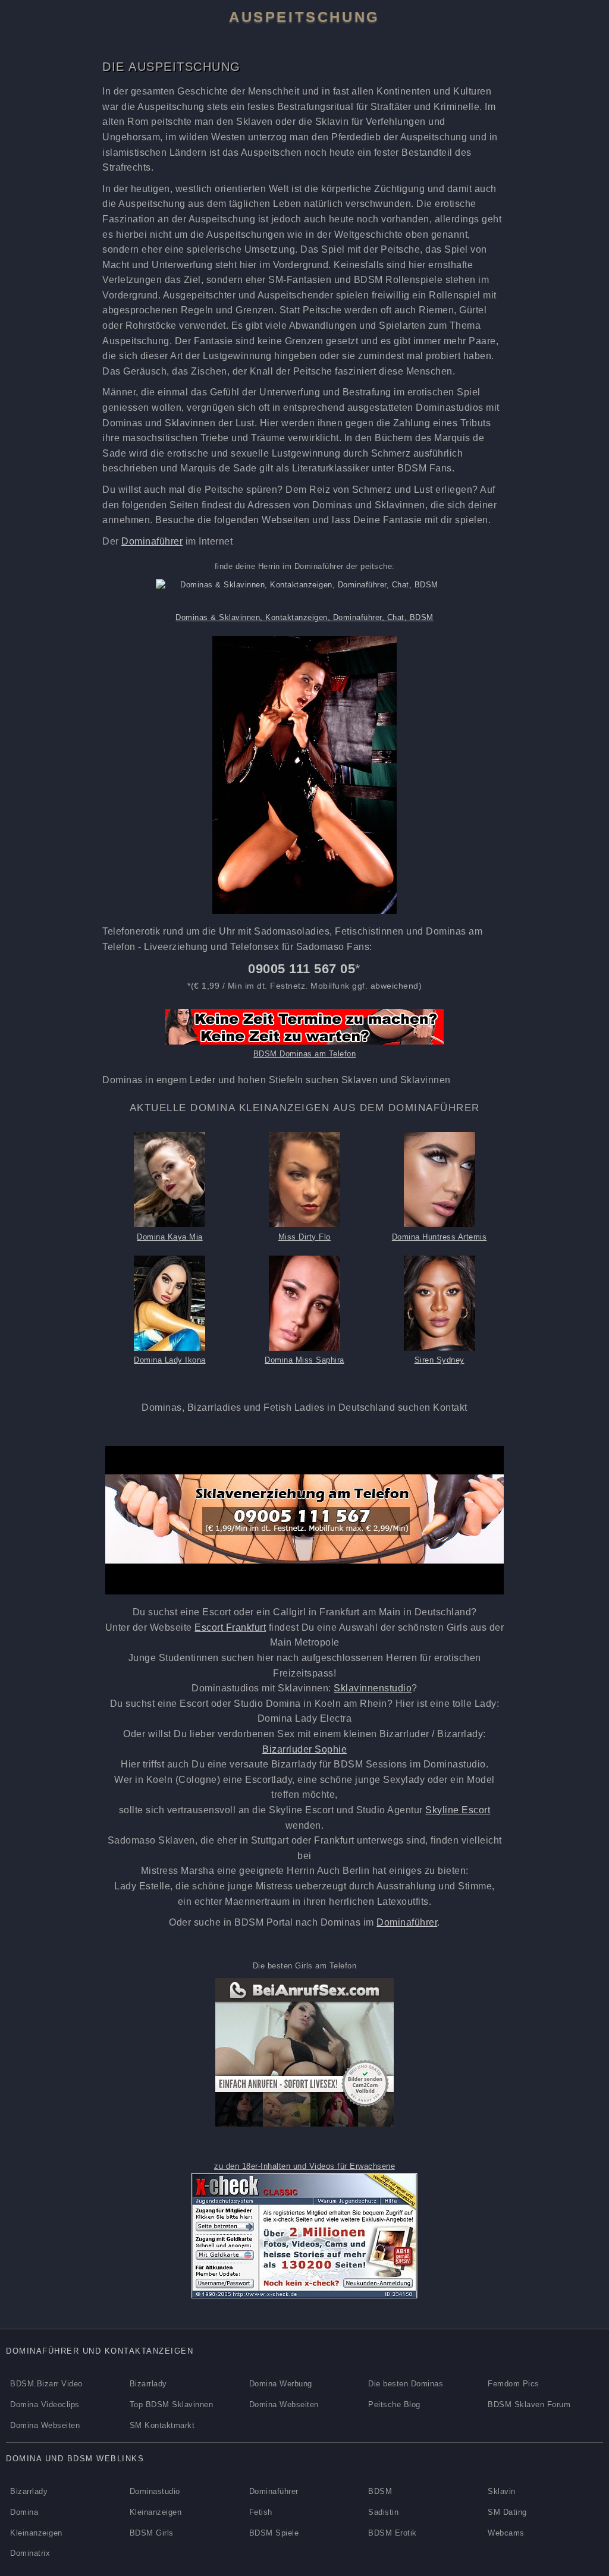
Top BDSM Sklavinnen (172, 2404)
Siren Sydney (440, 1360)
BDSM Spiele (274, 2533)
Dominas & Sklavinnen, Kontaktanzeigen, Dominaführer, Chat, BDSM (304, 617)
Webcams (506, 2533)
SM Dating (507, 2512)
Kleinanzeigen (156, 2512)
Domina (24, 2512)
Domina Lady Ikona (170, 1360)
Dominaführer (152, 541)
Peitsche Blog (394, 2404)
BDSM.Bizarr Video (46, 2384)
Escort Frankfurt (230, 1627)
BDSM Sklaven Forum (529, 2404)
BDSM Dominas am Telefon (305, 1054)
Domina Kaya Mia (170, 1237)
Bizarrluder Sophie (304, 1749)
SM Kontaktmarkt (162, 2425)
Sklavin (502, 2491)
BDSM (380, 2491)
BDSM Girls (152, 2533)
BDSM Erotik (393, 2533)
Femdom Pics (514, 2384)
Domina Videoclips (45, 2404)
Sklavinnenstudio (373, 1688)
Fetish (261, 2512)
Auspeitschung (304, 17)
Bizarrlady (148, 2384)
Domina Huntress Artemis (440, 1237)
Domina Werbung (281, 2384)
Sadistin (383, 2512)
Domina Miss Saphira (304, 1360)
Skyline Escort (458, 1810)
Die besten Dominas (406, 2384)
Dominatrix (30, 2553)
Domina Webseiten (284, 2404)
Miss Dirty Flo (304, 1237)
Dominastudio (155, 2491)
